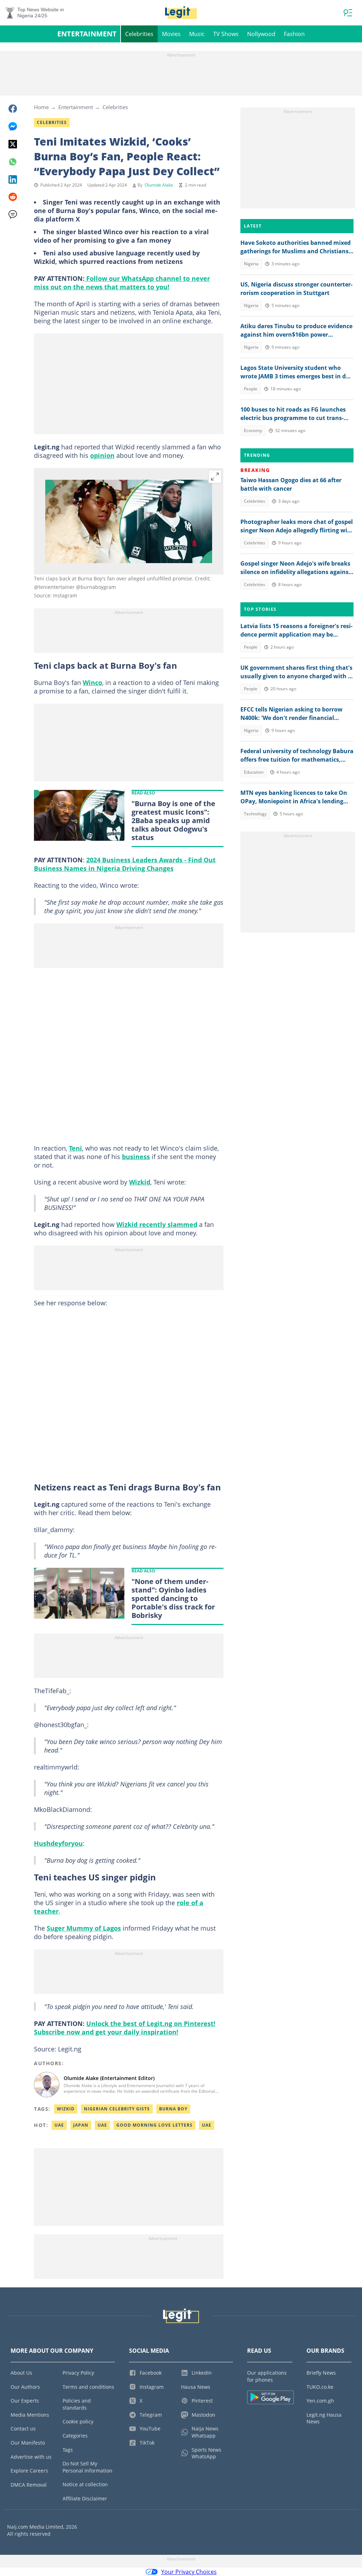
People (251, 389)
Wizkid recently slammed (157, 1224)
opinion (102, 455)
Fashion (294, 34)
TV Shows (226, 34)
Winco (92, 683)
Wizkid (140, 1182)
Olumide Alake (159, 185)
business (136, 1157)
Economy (253, 430)
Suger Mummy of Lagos (84, 1928)
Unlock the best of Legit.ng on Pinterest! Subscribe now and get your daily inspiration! (125, 2028)
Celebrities (139, 34)
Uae (59, 2125)
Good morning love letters (154, 2125)
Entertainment (87, 34)
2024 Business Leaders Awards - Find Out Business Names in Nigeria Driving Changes (125, 864)
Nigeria (251, 264)
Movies (171, 34)
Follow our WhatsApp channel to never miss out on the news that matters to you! (122, 283)
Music (197, 34)
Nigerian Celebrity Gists (117, 2109)
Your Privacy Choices (189, 2572)
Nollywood (261, 34)
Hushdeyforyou (58, 1843)
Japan (81, 2125)
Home (41, 107)
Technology (255, 814)
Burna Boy (173, 2109)
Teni (75, 1148)
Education (254, 772)
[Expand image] (215, 477)
